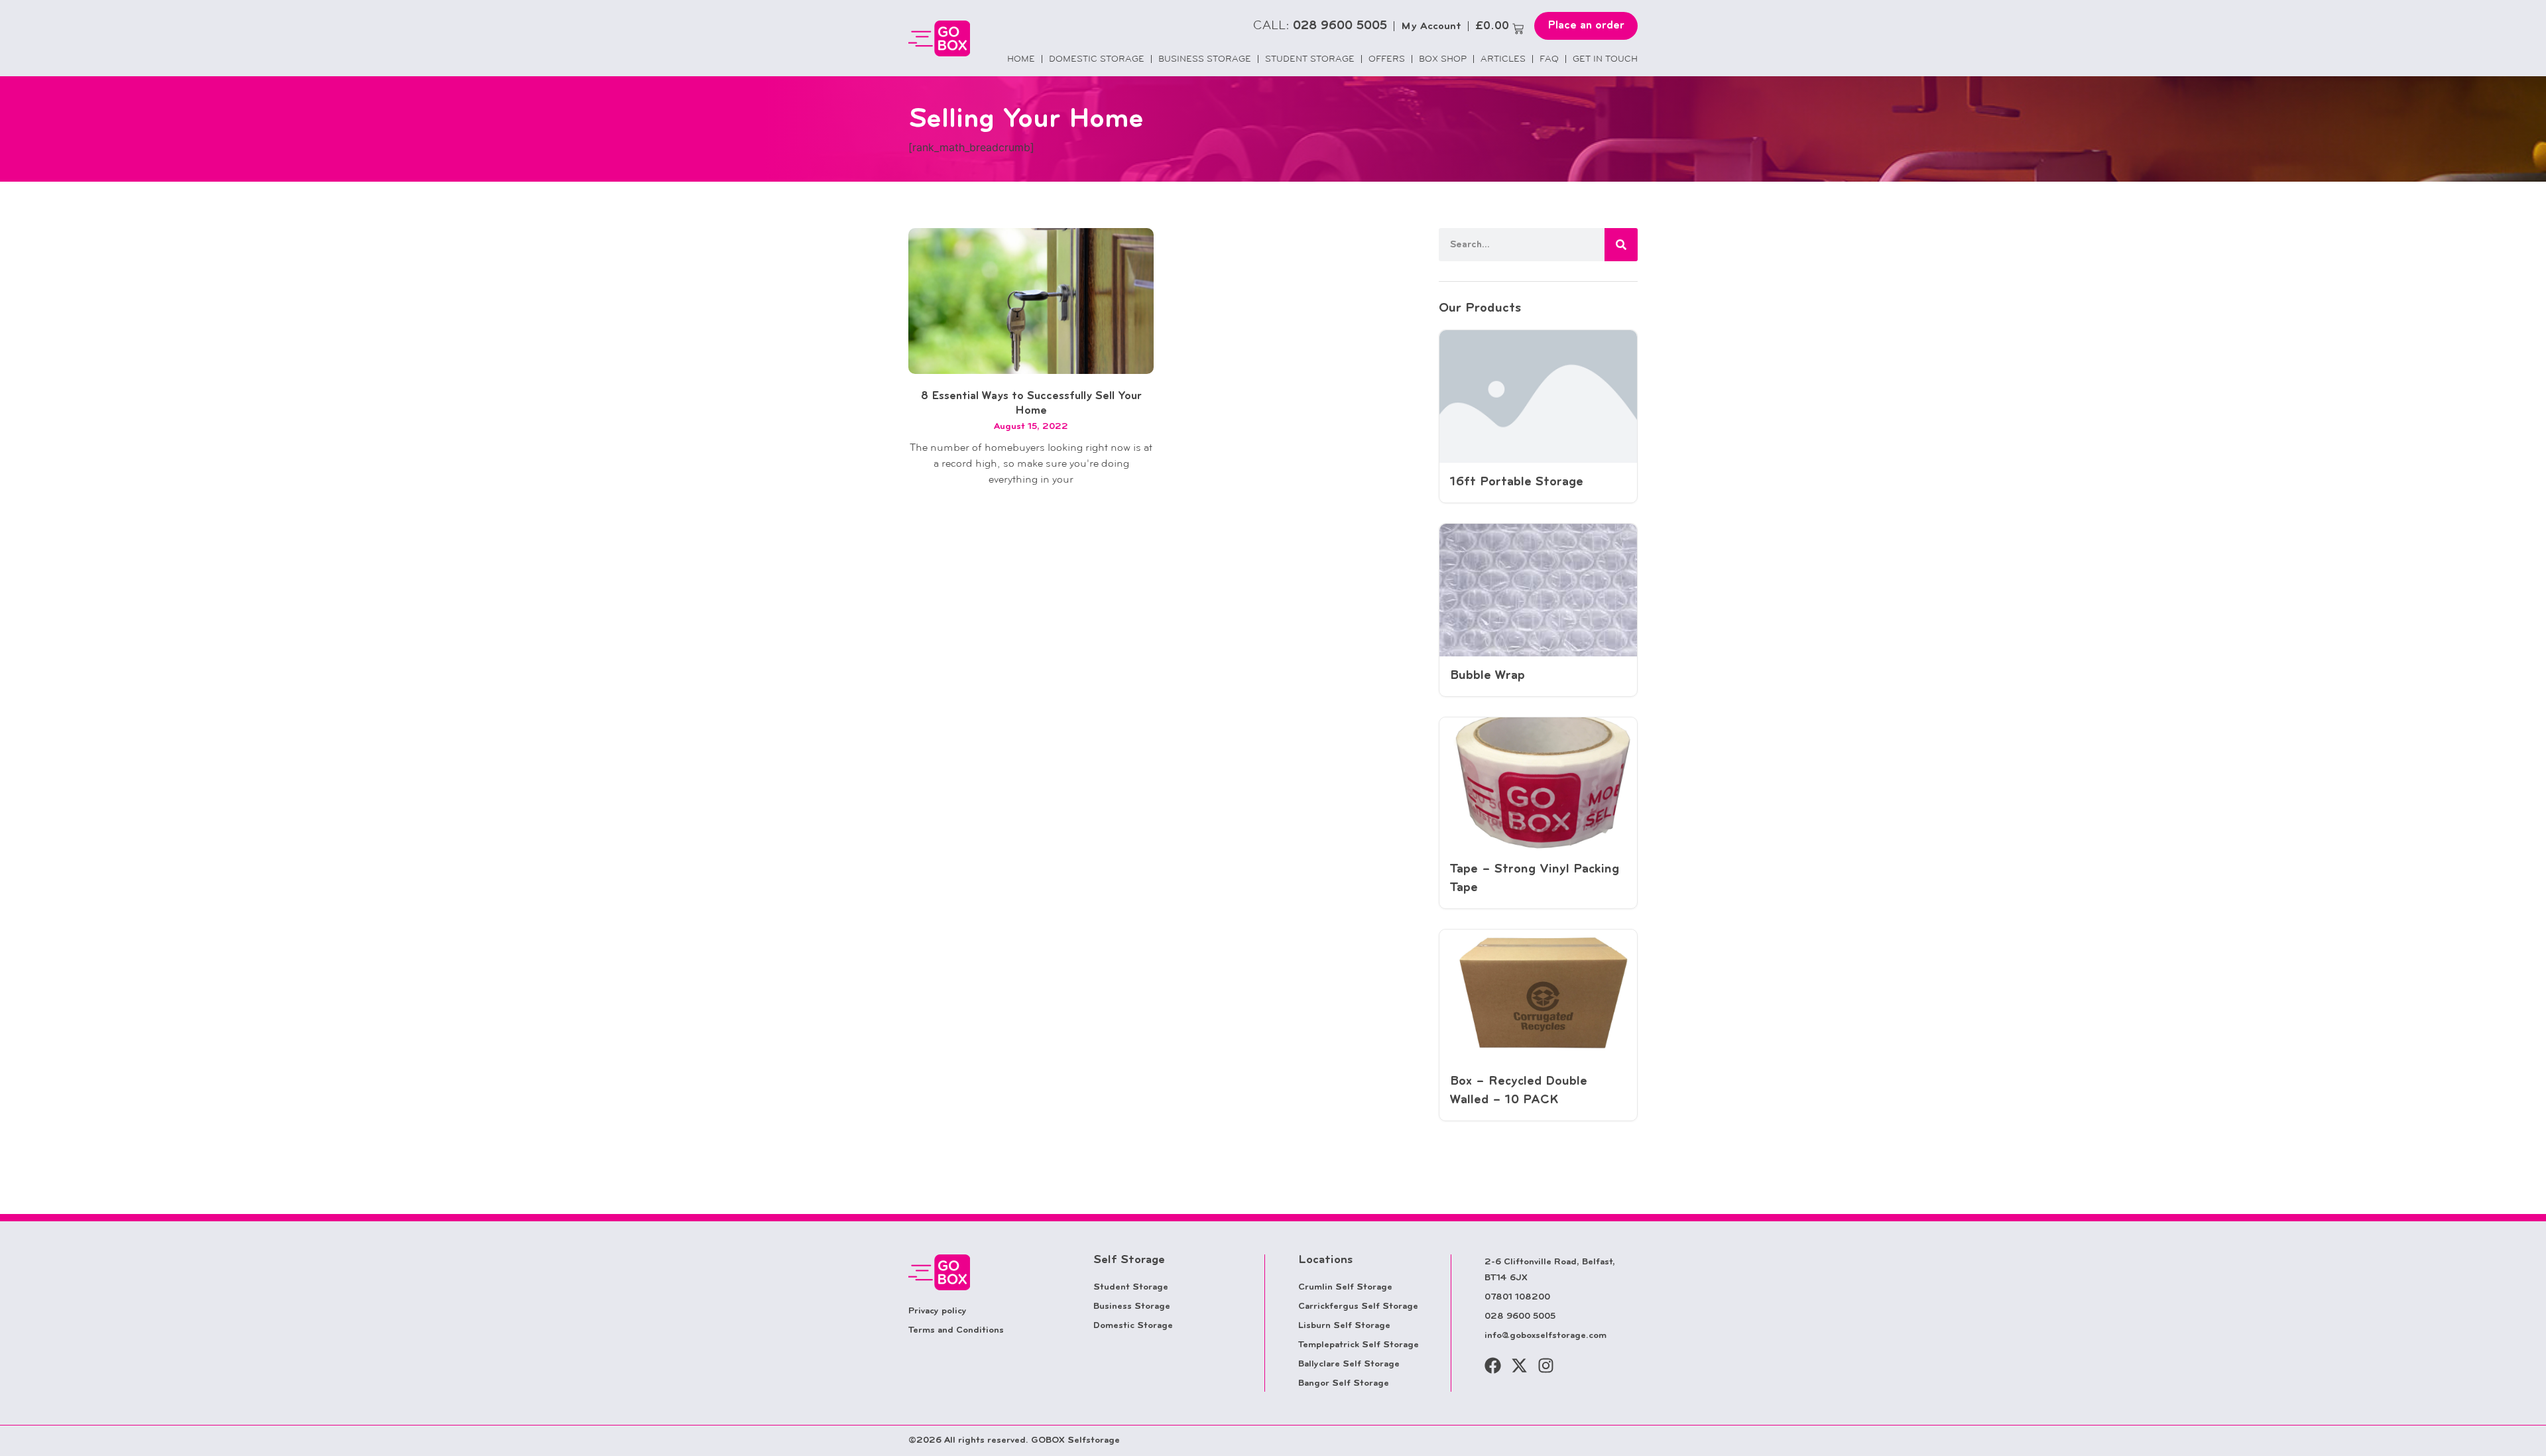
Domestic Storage (1097, 59)
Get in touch (1605, 59)
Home (1021, 59)
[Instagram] (1546, 1365)
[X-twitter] (1519, 1365)
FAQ (1549, 59)
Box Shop (1443, 59)
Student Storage (1310, 59)
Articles (1503, 59)
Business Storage (1205, 59)
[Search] (1621, 245)
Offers (1387, 59)
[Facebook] (1493, 1365)
